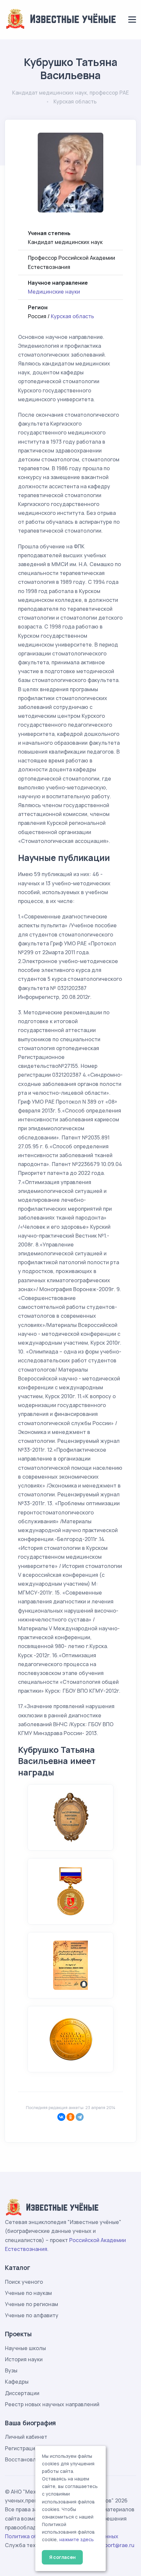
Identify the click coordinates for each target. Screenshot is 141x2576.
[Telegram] (80, 2117)
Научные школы (25, 2348)
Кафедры (17, 2382)
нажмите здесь (77, 2540)
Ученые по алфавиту (32, 2315)
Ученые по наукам (28, 2293)
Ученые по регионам (31, 2304)
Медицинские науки (54, 292)
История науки (24, 2359)
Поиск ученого (24, 2282)
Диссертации (22, 2393)
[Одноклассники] (70, 2117)
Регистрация (21, 2448)
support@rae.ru (115, 2545)
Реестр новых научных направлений (52, 2404)
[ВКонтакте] (61, 2117)
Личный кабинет (26, 2437)
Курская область (72, 316)
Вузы (11, 2370)
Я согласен (62, 2557)
